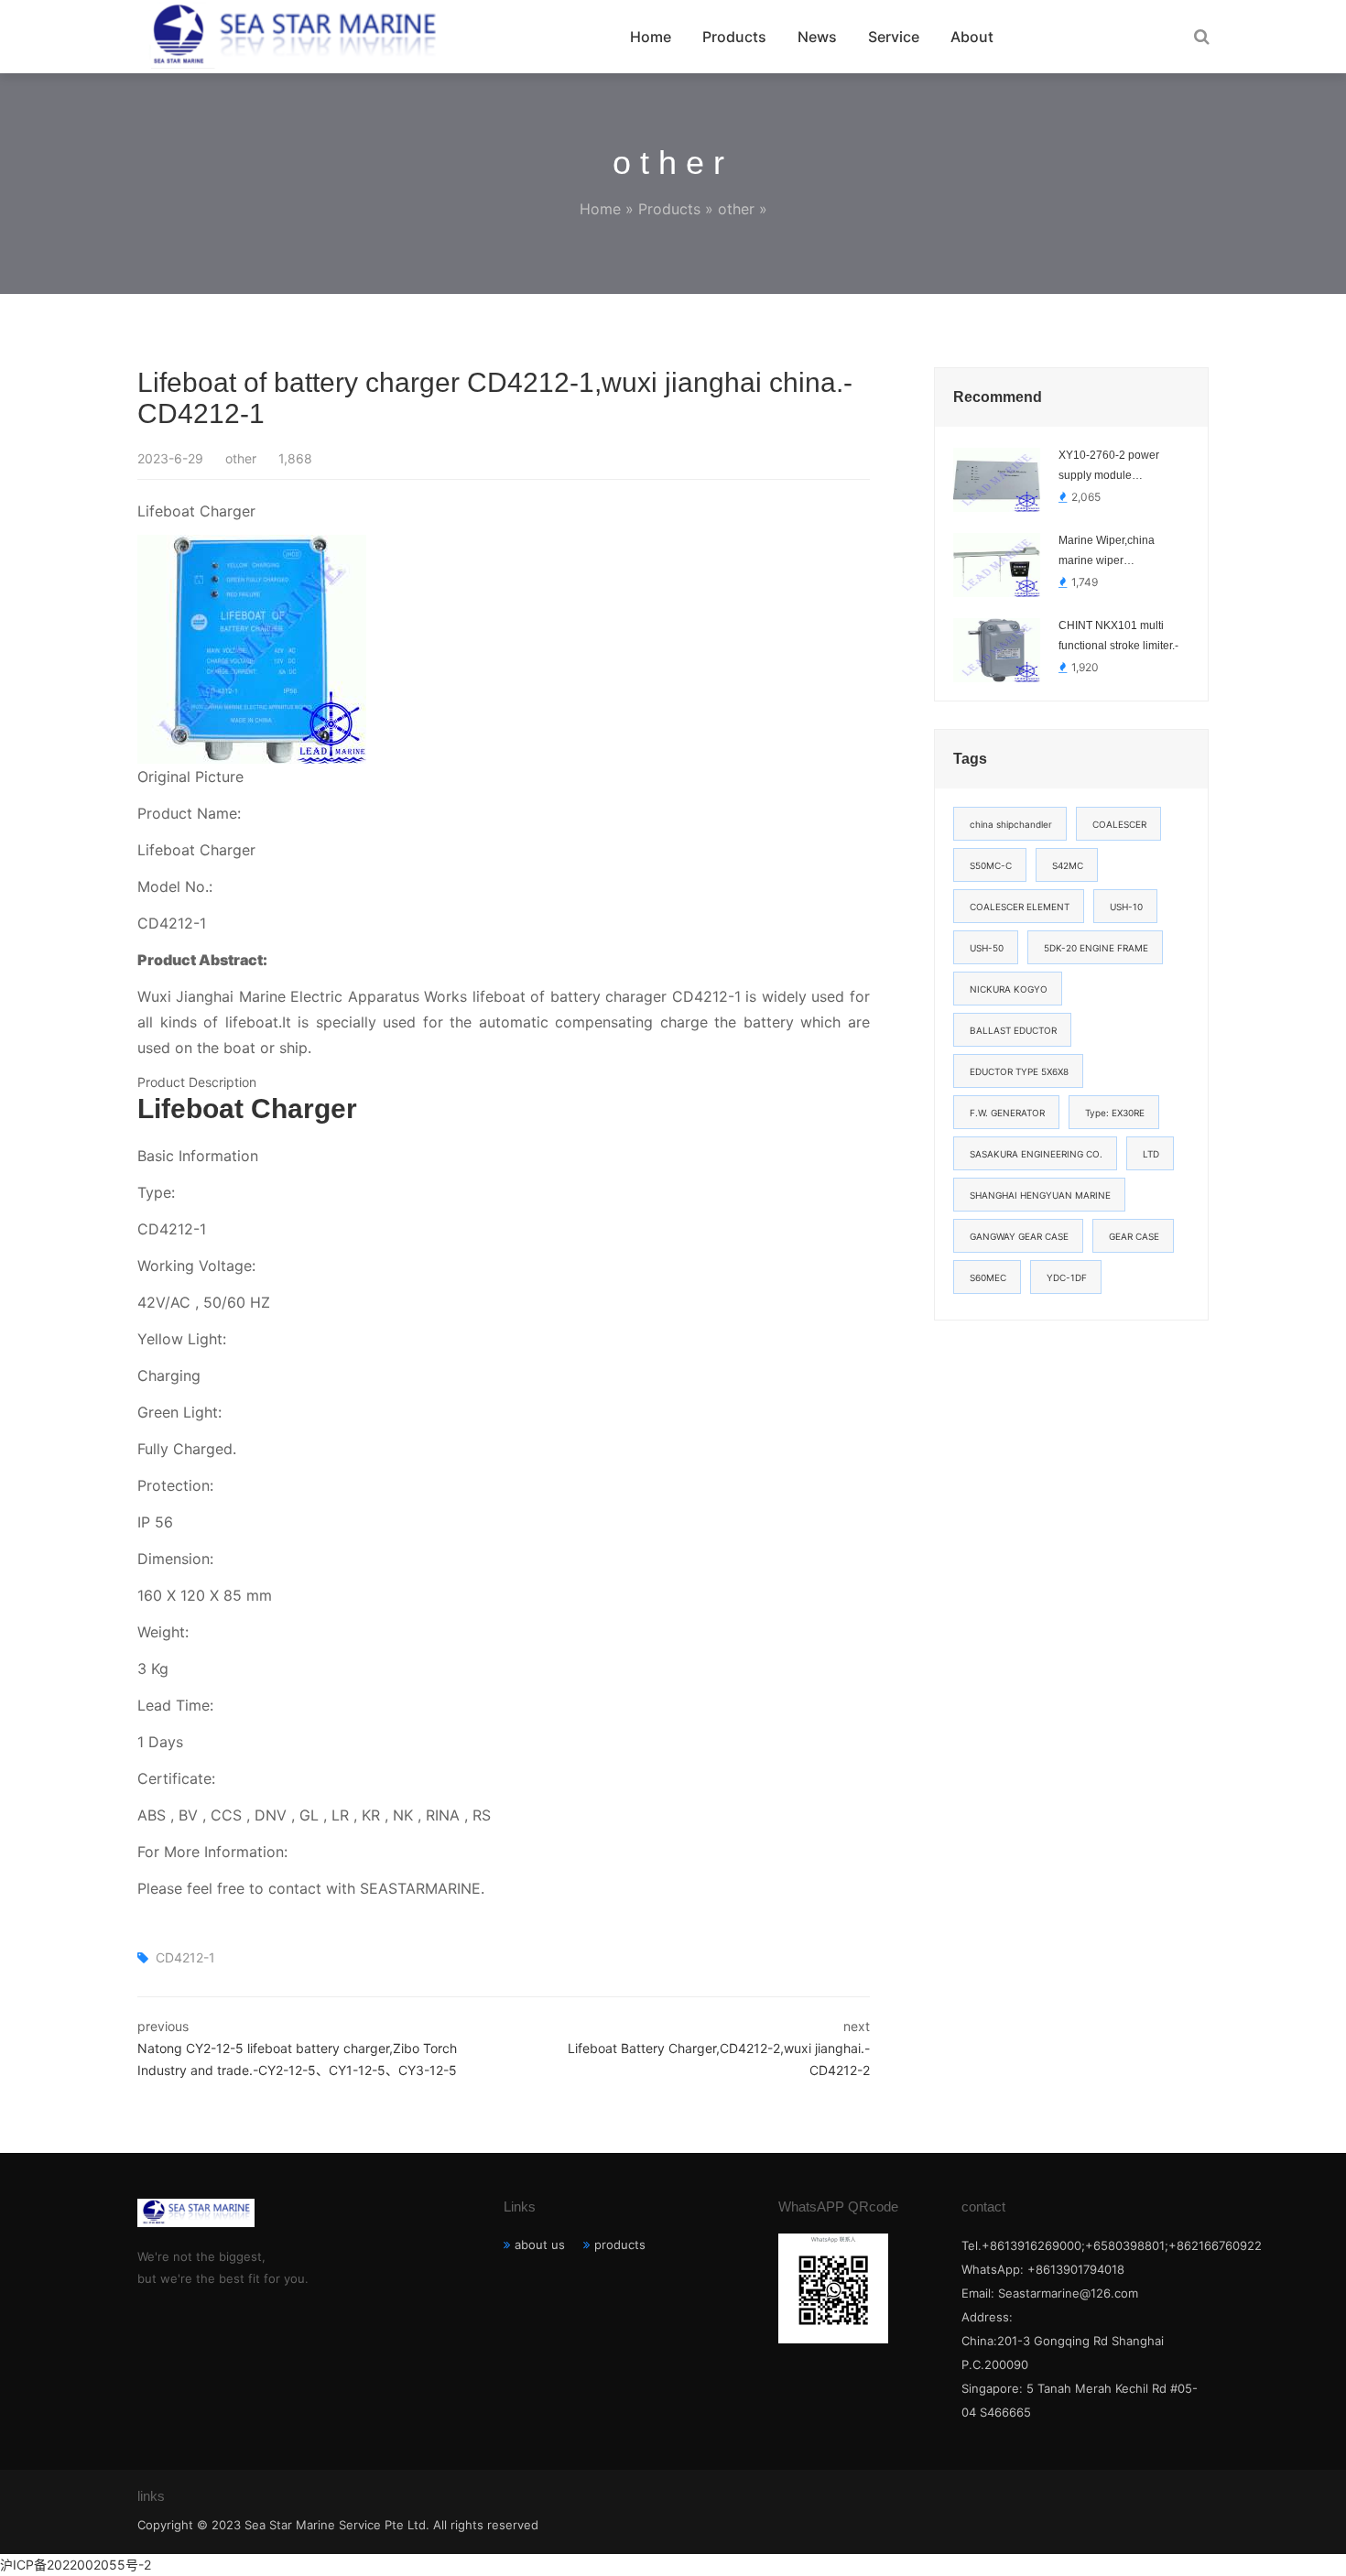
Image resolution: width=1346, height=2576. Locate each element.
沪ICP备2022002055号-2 (76, 2565)
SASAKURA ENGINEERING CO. (1036, 1154)
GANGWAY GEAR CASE (1019, 1236)
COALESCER (1119, 824)
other (736, 209)
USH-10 (1126, 907)
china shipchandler (1011, 824)
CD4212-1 (185, 1957)
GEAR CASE (1134, 1236)
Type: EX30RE (1115, 1113)
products (620, 2244)
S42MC (1068, 865)
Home (651, 37)
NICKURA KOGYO (1009, 989)
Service (894, 37)
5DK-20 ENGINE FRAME (1096, 948)
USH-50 (987, 948)
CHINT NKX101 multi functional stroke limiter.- (1118, 636)
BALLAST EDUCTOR (1013, 1030)
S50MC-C (991, 865)
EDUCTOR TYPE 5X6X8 (1019, 1071)
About (972, 37)
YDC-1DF (1067, 1277)
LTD (1151, 1154)
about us (540, 2244)
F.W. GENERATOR (1007, 1113)
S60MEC (988, 1277)
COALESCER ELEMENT (1020, 907)
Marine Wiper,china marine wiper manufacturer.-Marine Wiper (1112, 552)
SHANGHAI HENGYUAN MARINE (1040, 1195)
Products (734, 37)
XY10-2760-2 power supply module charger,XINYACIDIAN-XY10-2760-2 (1115, 467)
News (817, 37)
